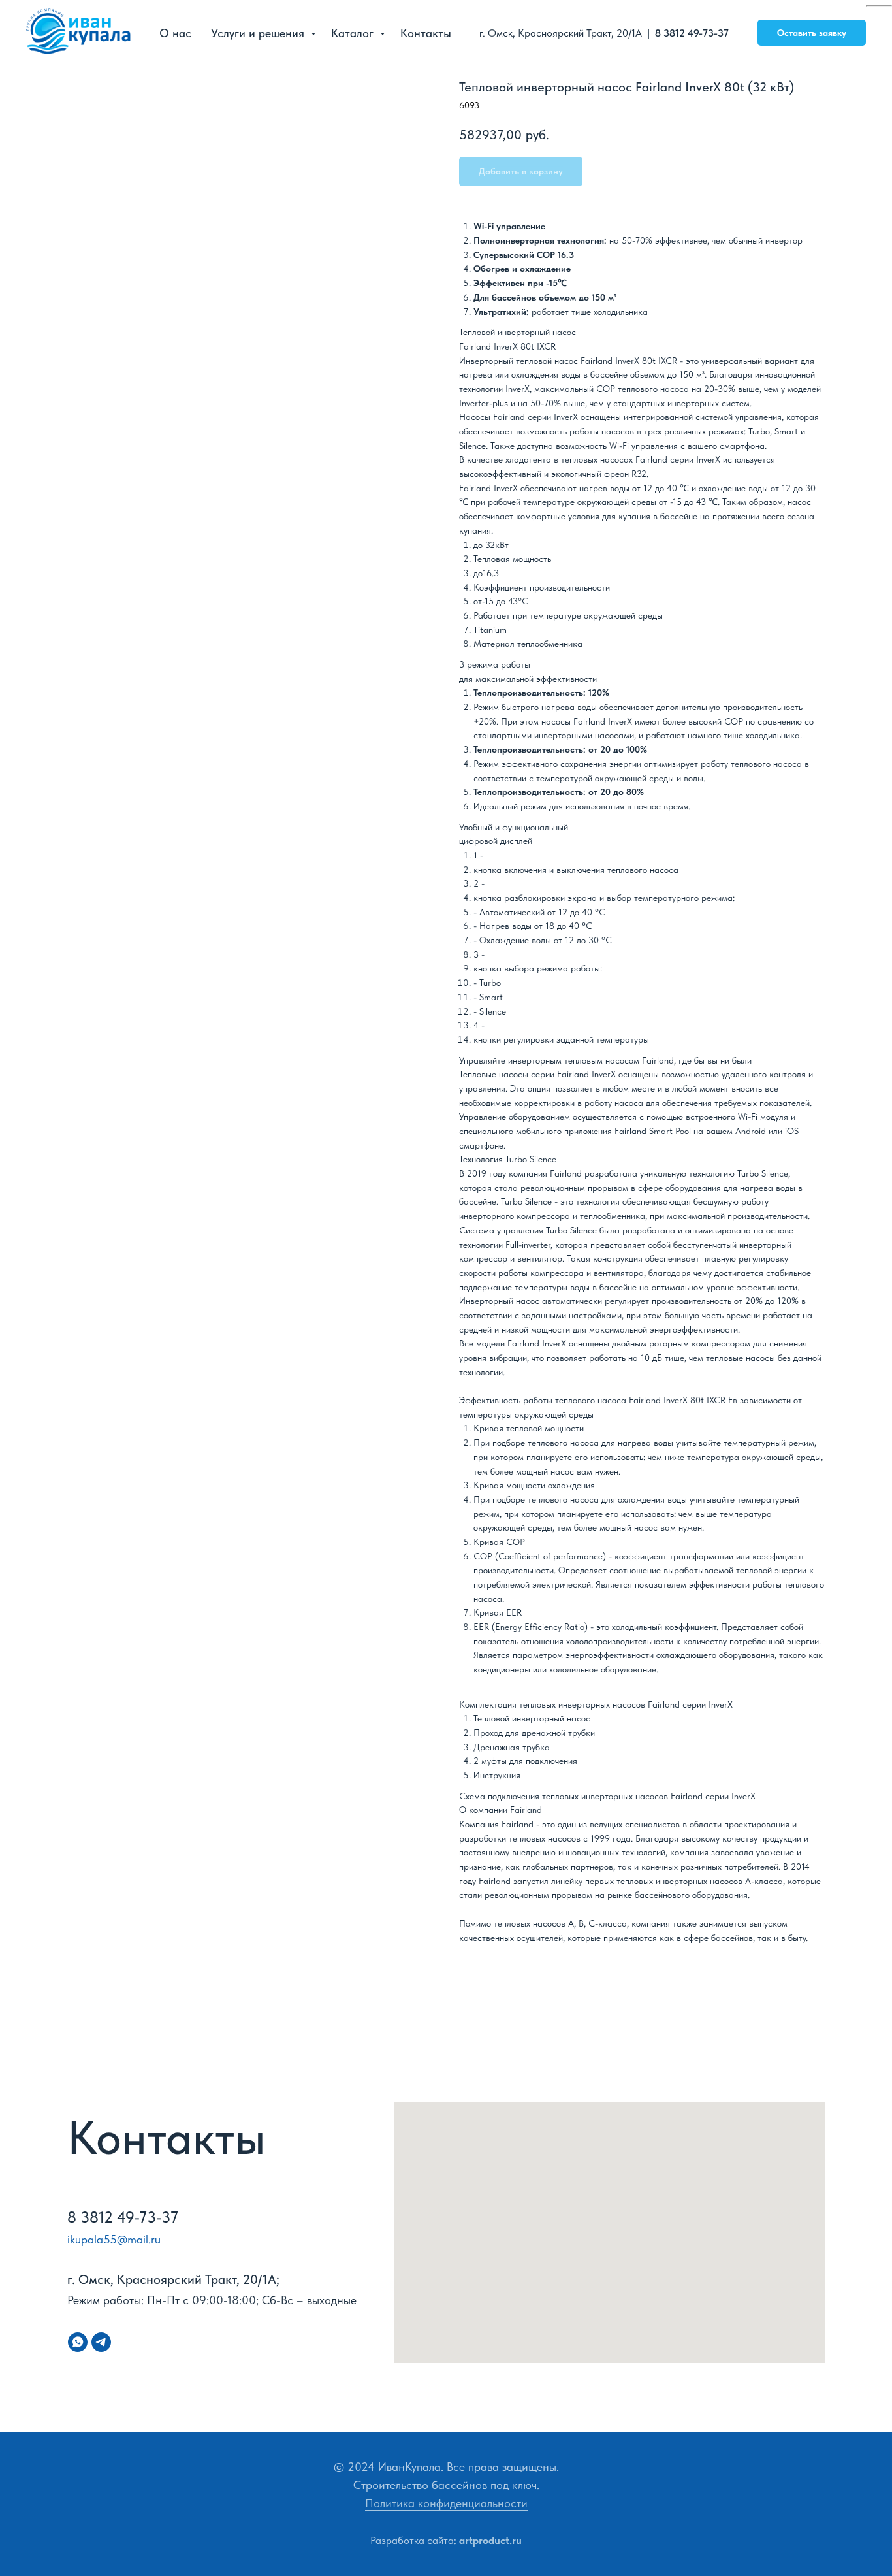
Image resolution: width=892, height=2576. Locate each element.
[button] (812, 33)
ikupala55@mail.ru (114, 2239)
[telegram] (101, 2342)
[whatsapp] (78, 2342)
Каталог (354, 33)
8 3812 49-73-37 (693, 33)
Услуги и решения (259, 33)
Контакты (426, 33)
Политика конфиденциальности (446, 2503)
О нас (175, 33)
